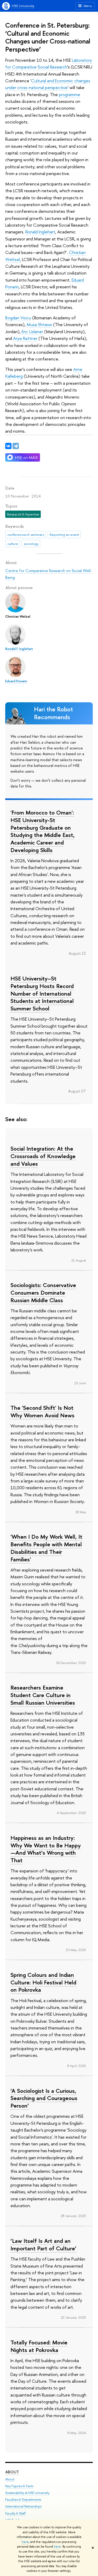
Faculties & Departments (23, 2500)
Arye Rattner (25, 338)
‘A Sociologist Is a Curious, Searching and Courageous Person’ (44, 2098)
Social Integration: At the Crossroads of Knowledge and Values (43, 1156)
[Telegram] (16, 446)
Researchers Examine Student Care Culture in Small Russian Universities (43, 1695)
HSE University (23, 6)
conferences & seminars (26, 535)
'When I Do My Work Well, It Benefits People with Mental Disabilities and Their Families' (46, 1548)
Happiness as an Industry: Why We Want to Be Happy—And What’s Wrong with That (46, 1849)
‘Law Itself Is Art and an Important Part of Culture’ (44, 2245)
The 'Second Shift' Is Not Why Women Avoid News (42, 1411)
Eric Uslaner (32, 331)
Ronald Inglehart (40, 232)
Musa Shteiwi (39, 324)
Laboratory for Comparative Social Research (49, 63)
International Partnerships (23, 2506)
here (25, 2542)
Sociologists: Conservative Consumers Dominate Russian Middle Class (43, 1292)
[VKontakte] (8, 446)
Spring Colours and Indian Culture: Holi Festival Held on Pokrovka (43, 1982)
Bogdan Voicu (18, 318)
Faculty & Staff (15, 2513)
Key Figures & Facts (19, 2486)
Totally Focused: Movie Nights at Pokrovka (39, 2346)
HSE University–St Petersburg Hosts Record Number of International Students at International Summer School (42, 993)
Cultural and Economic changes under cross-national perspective (48, 84)
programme (70, 94)
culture (13, 544)
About (12, 2472)
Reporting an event (64, 535)
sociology (31, 544)
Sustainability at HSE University (27, 2493)
